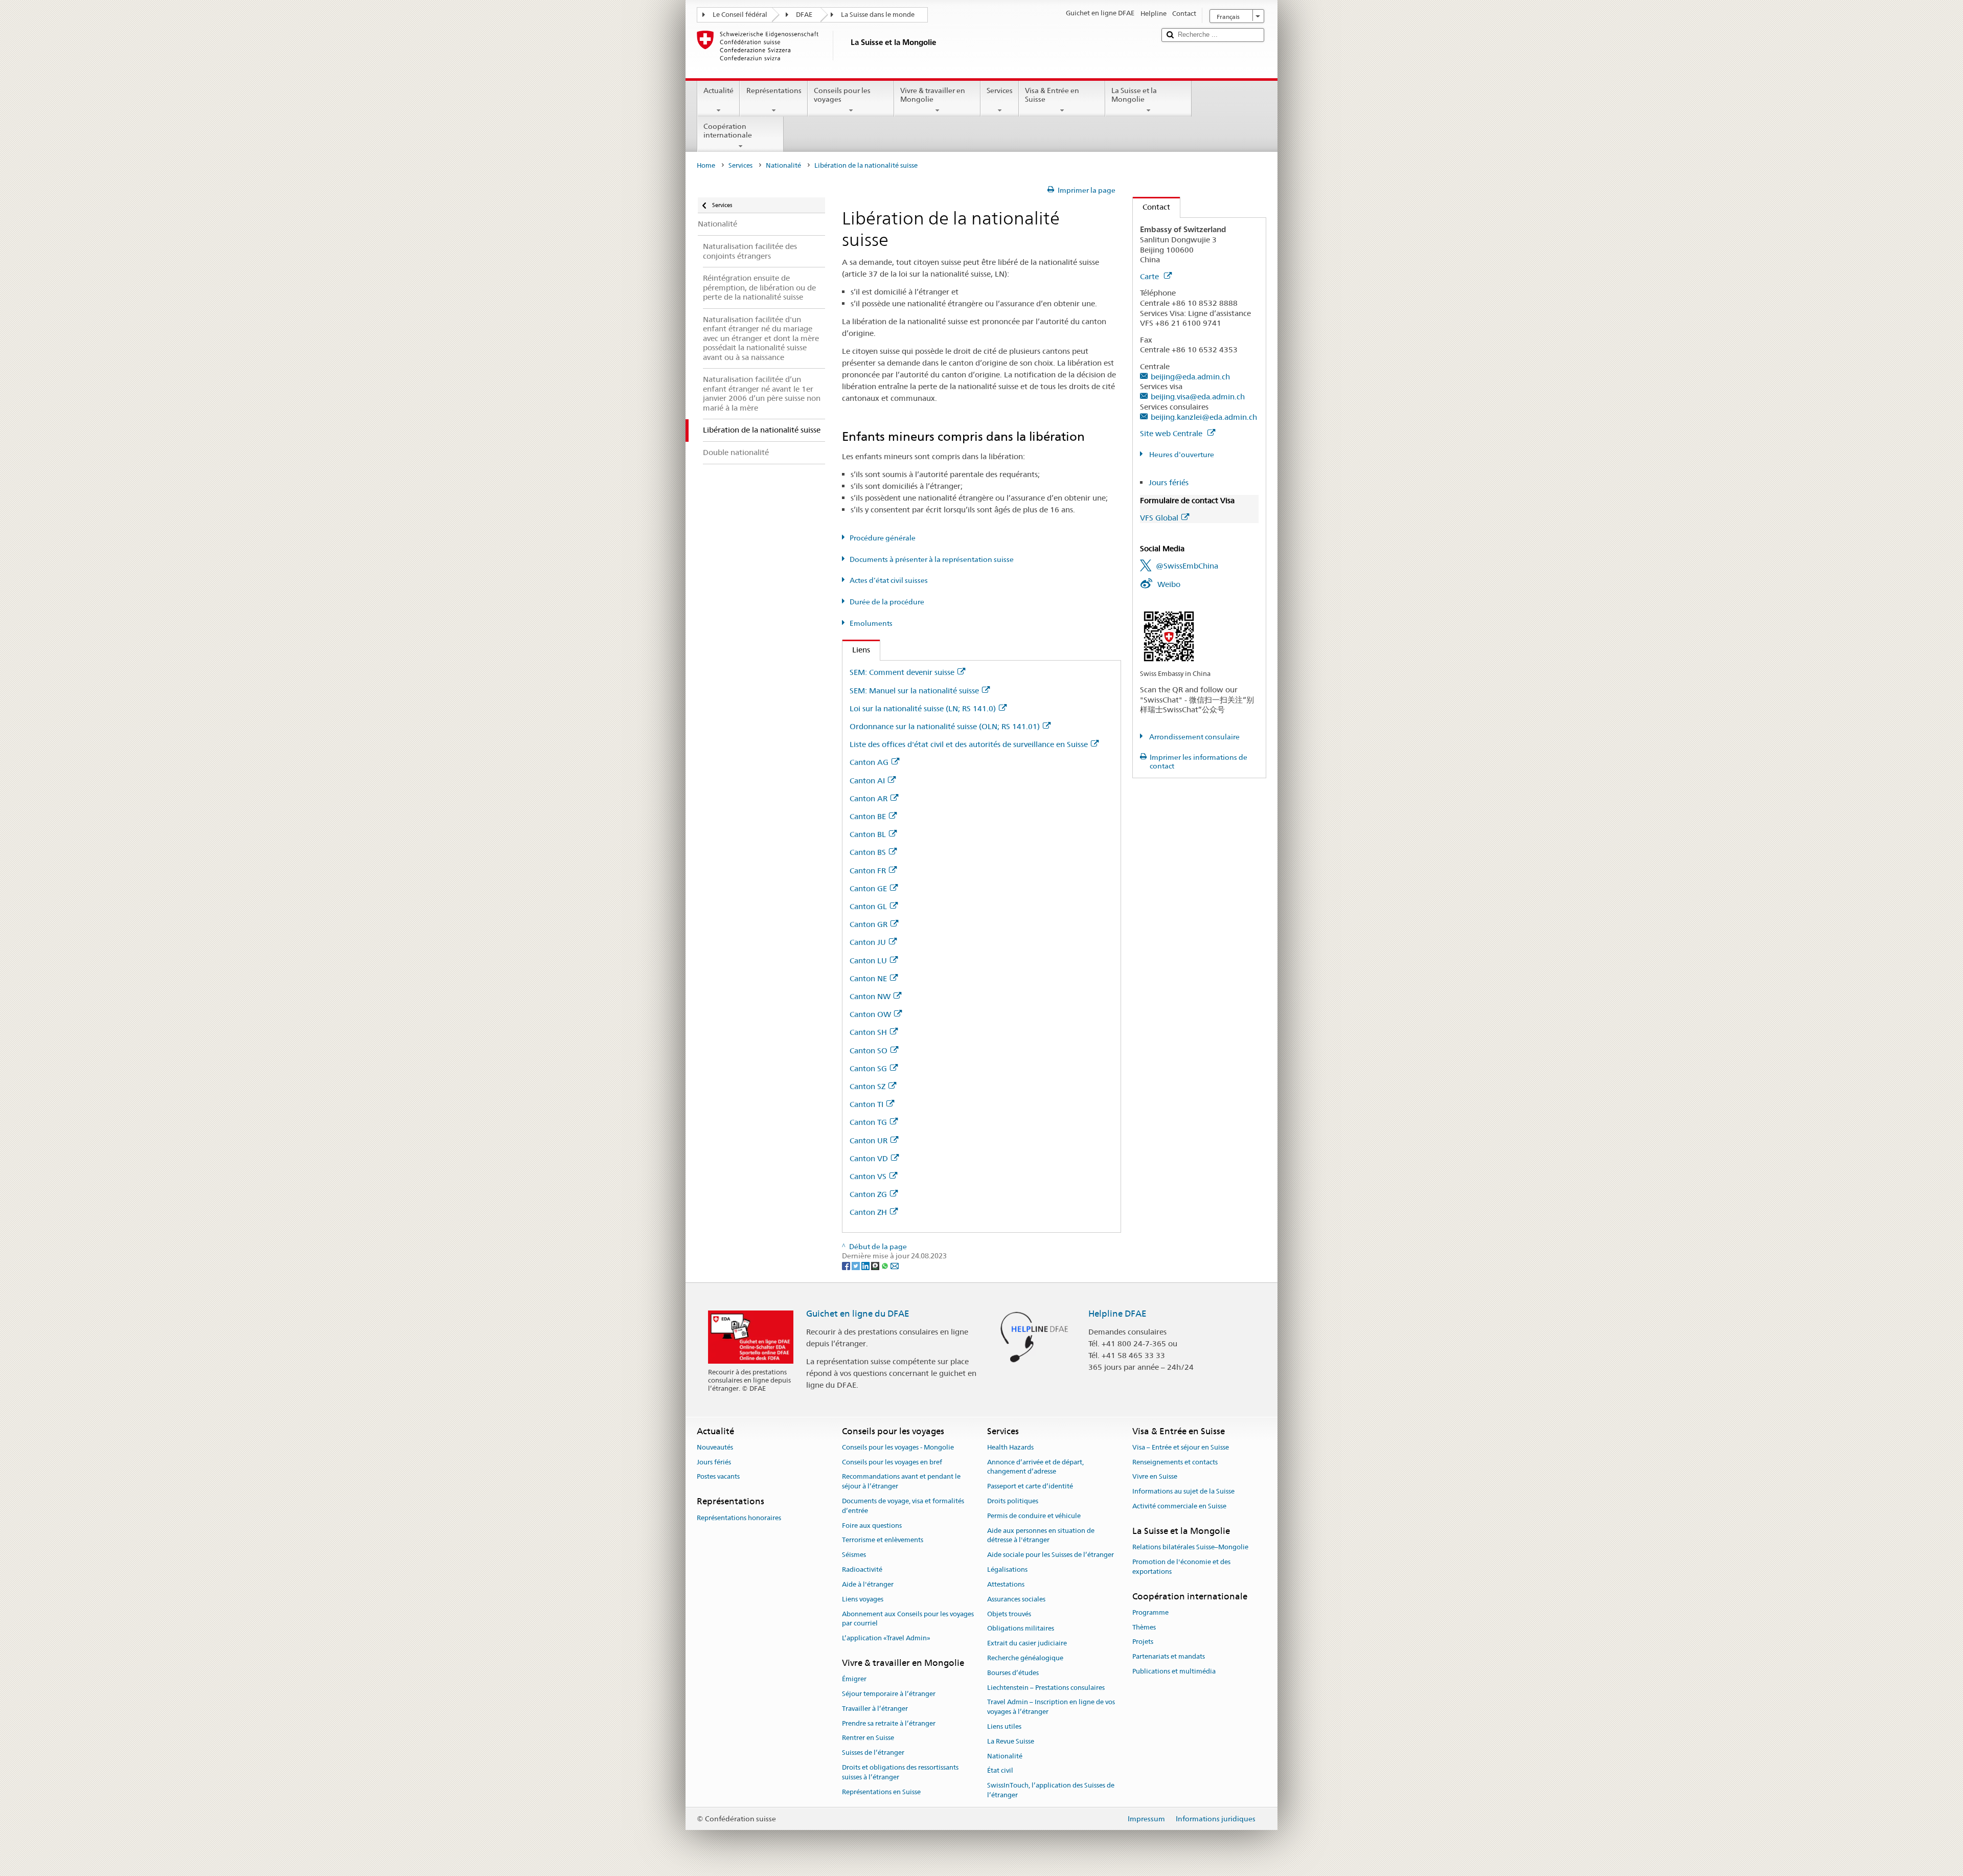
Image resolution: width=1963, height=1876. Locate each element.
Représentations (774, 91)
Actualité (718, 91)
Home (706, 165)
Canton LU (868, 960)
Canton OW (870, 1014)
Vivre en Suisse (1155, 1477)
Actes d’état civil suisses (889, 580)
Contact (1151, 207)
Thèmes (1144, 1627)
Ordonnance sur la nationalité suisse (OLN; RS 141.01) (945, 726)
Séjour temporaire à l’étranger (889, 1694)
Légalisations (1007, 1569)
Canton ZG (868, 1194)
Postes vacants (718, 1477)
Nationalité (783, 165)
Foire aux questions (872, 1525)
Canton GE (868, 888)
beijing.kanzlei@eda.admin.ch (1204, 417)
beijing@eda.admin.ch (1190, 377)
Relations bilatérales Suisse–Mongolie (1190, 1547)
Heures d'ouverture (1181, 455)
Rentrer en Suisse (868, 1738)
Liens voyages (863, 1599)
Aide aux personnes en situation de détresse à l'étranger (1041, 1535)
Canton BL (868, 834)
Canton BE (868, 816)
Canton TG (868, 1122)
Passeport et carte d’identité (1030, 1486)
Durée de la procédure (887, 602)
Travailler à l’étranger (875, 1709)
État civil (1000, 1771)
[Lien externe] (1169, 636)
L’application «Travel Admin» (886, 1638)
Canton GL (868, 906)
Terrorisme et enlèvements (883, 1540)
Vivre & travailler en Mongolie (933, 95)
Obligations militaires (1021, 1629)
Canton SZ (868, 1086)
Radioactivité (862, 1569)
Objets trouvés (1009, 1614)
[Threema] (876, 1265)
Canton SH (868, 1032)
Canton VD (869, 1158)
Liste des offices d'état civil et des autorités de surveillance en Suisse (969, 744)
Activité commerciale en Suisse (1179, 1506)
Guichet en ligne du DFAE (858, 1314)
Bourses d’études (1013, 1673)
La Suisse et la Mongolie (1134, 95)
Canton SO (869, 1050)
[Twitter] (857, 1265)
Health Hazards (1010, 1447)
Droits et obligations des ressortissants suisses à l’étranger (900, 1772)
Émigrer (854, 1679)
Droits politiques (1013, 1501)
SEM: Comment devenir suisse (902, 672)
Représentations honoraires (739, 1518)
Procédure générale (883, 538)
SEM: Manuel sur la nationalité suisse (914, 691)
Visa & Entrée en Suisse (1052, 95)
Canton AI (867, 781)
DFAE (804, 15)
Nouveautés (715, 1447)
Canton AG (869, 762)
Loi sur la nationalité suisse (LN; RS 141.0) (923, 708)
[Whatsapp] (886, 1265)
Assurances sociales (1016, 1599)
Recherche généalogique (1025, 1658)
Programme (1150, 1612)
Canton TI (866, 1104)
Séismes (854, 1555)
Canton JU (868, 942)
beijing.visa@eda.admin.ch (1198, 397)
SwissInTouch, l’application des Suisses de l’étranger (1051, 1791)
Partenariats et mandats (1169, 1657)
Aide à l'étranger (868, 1584)
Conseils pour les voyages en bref (892, 1462)
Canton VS (868, 1176)
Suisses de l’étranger (873, 1753)
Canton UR (869, 1140)
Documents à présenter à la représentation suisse (932, 559)
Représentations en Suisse (881, 1792)
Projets (1143, 1642)
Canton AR (869, 798)
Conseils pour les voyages (842, 95)
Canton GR (869, 924)
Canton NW (870, 996)
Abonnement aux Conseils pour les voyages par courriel (908, 1619)
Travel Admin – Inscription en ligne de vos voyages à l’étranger (1051, 1707)
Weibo (1169, 584)
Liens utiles (1004, 1726)
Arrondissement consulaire (1194, 737)
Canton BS (868, 852)
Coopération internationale (728, 131)
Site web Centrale (1172, 433)
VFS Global (1159, 518)
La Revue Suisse (1011, 1741)
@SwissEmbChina (1187, 566)
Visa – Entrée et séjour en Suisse (1181, 1447)
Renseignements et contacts (1175, 1462)
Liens (856, 650)
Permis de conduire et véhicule (1034, 1516)
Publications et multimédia (1174, 1671)
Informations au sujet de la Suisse (1183, 1492)
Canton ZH (868, 1212)
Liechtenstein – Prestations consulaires (1046, 1688)
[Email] (895, 1265)
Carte (1150, 276)
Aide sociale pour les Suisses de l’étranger (1051, 1555)
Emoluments (871, 623)
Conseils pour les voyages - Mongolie (898, 1447)
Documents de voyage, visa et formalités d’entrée (903, 1506)
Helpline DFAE (1117, 1314)
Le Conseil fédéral (740, 15)
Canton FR (868, 871)
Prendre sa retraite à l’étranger (889, 1723)
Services (1000, 91)
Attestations (1006, 1584)
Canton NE (868, 978)
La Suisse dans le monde (878, 15)
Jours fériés (1169, 482)
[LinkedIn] (866, 1265)
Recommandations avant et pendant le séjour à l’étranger (901, 1482)
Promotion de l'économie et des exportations (1181, 1567)
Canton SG (868, 1068)
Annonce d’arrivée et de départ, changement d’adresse (1035, 1467)
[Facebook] (847, 1265)
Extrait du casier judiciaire (1027, 1643)
